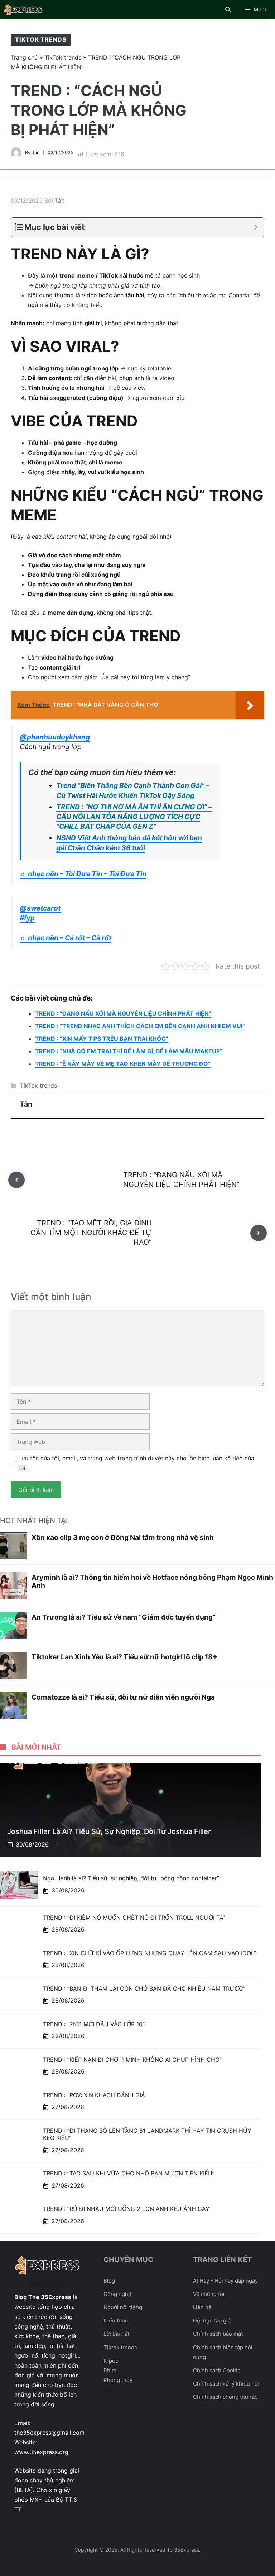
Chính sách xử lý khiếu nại (226, 2384)
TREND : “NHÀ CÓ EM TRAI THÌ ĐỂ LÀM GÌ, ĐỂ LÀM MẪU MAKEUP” (129, 1051)
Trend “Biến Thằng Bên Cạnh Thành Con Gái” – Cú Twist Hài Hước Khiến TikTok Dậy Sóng (133, 790)
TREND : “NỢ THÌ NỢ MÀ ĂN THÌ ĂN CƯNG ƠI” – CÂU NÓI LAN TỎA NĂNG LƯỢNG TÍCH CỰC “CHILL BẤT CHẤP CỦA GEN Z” (134, 817)
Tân (36, 152)
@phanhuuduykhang (55, 737)
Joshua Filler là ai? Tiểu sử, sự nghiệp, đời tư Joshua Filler (109, 1831)
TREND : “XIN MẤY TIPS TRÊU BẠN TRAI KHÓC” (102, 1039)
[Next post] (259, 1233)
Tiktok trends (120, 2347)
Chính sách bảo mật (218, 2334)
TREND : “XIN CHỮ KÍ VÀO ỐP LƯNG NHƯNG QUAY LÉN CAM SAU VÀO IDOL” (149, 1953)
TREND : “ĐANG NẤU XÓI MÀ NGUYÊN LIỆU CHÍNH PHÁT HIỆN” (123, 1013)
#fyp (27, 918)
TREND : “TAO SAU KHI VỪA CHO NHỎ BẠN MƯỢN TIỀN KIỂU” (129, 2173)
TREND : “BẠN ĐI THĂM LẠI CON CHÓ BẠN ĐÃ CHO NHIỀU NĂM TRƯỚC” (144, 1989)
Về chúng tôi (209, 2294)
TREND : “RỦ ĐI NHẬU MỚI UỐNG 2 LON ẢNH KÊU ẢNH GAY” (127, 2209)
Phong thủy (118, 2380)
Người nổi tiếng (123, 2307)
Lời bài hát (116, 2334)
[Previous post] (16, 1180)
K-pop (111, 2361)
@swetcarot (40, 908)
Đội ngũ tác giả (212, 2320)
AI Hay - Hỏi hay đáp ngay (225, 2281)
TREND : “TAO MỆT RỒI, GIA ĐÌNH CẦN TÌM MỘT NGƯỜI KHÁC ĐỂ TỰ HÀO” (91, 1233)
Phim (110, 2370)
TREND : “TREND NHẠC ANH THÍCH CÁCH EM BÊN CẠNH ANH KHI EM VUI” (140, 1026)
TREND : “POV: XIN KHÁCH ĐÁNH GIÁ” (95, 2095)
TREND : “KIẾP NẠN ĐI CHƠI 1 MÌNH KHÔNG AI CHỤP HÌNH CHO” (132, 2060)
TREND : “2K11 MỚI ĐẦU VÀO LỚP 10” (94, 2024)
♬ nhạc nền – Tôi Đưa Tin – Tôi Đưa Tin (83, 874)
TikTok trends (41, 39)
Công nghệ (117, 2294)
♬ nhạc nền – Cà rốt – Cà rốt (66, 938)
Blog (109, 2281)
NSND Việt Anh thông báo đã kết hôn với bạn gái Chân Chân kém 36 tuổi (129, 843)
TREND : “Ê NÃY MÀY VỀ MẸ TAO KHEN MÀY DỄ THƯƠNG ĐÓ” (123, 1064)
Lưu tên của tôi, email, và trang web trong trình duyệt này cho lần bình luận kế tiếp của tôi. (136, 1463)
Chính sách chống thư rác (225, 2397)
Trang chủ (24, 57)
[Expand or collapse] (256, 227)
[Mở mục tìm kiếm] (228, 10)
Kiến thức (116, 2320)
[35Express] (24, 10)
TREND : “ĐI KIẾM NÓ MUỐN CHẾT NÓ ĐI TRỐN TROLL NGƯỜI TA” (134, 1918)
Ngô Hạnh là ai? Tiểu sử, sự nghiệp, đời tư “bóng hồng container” (131, 1878)
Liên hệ (202, 2307)
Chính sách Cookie (217, 2370)
